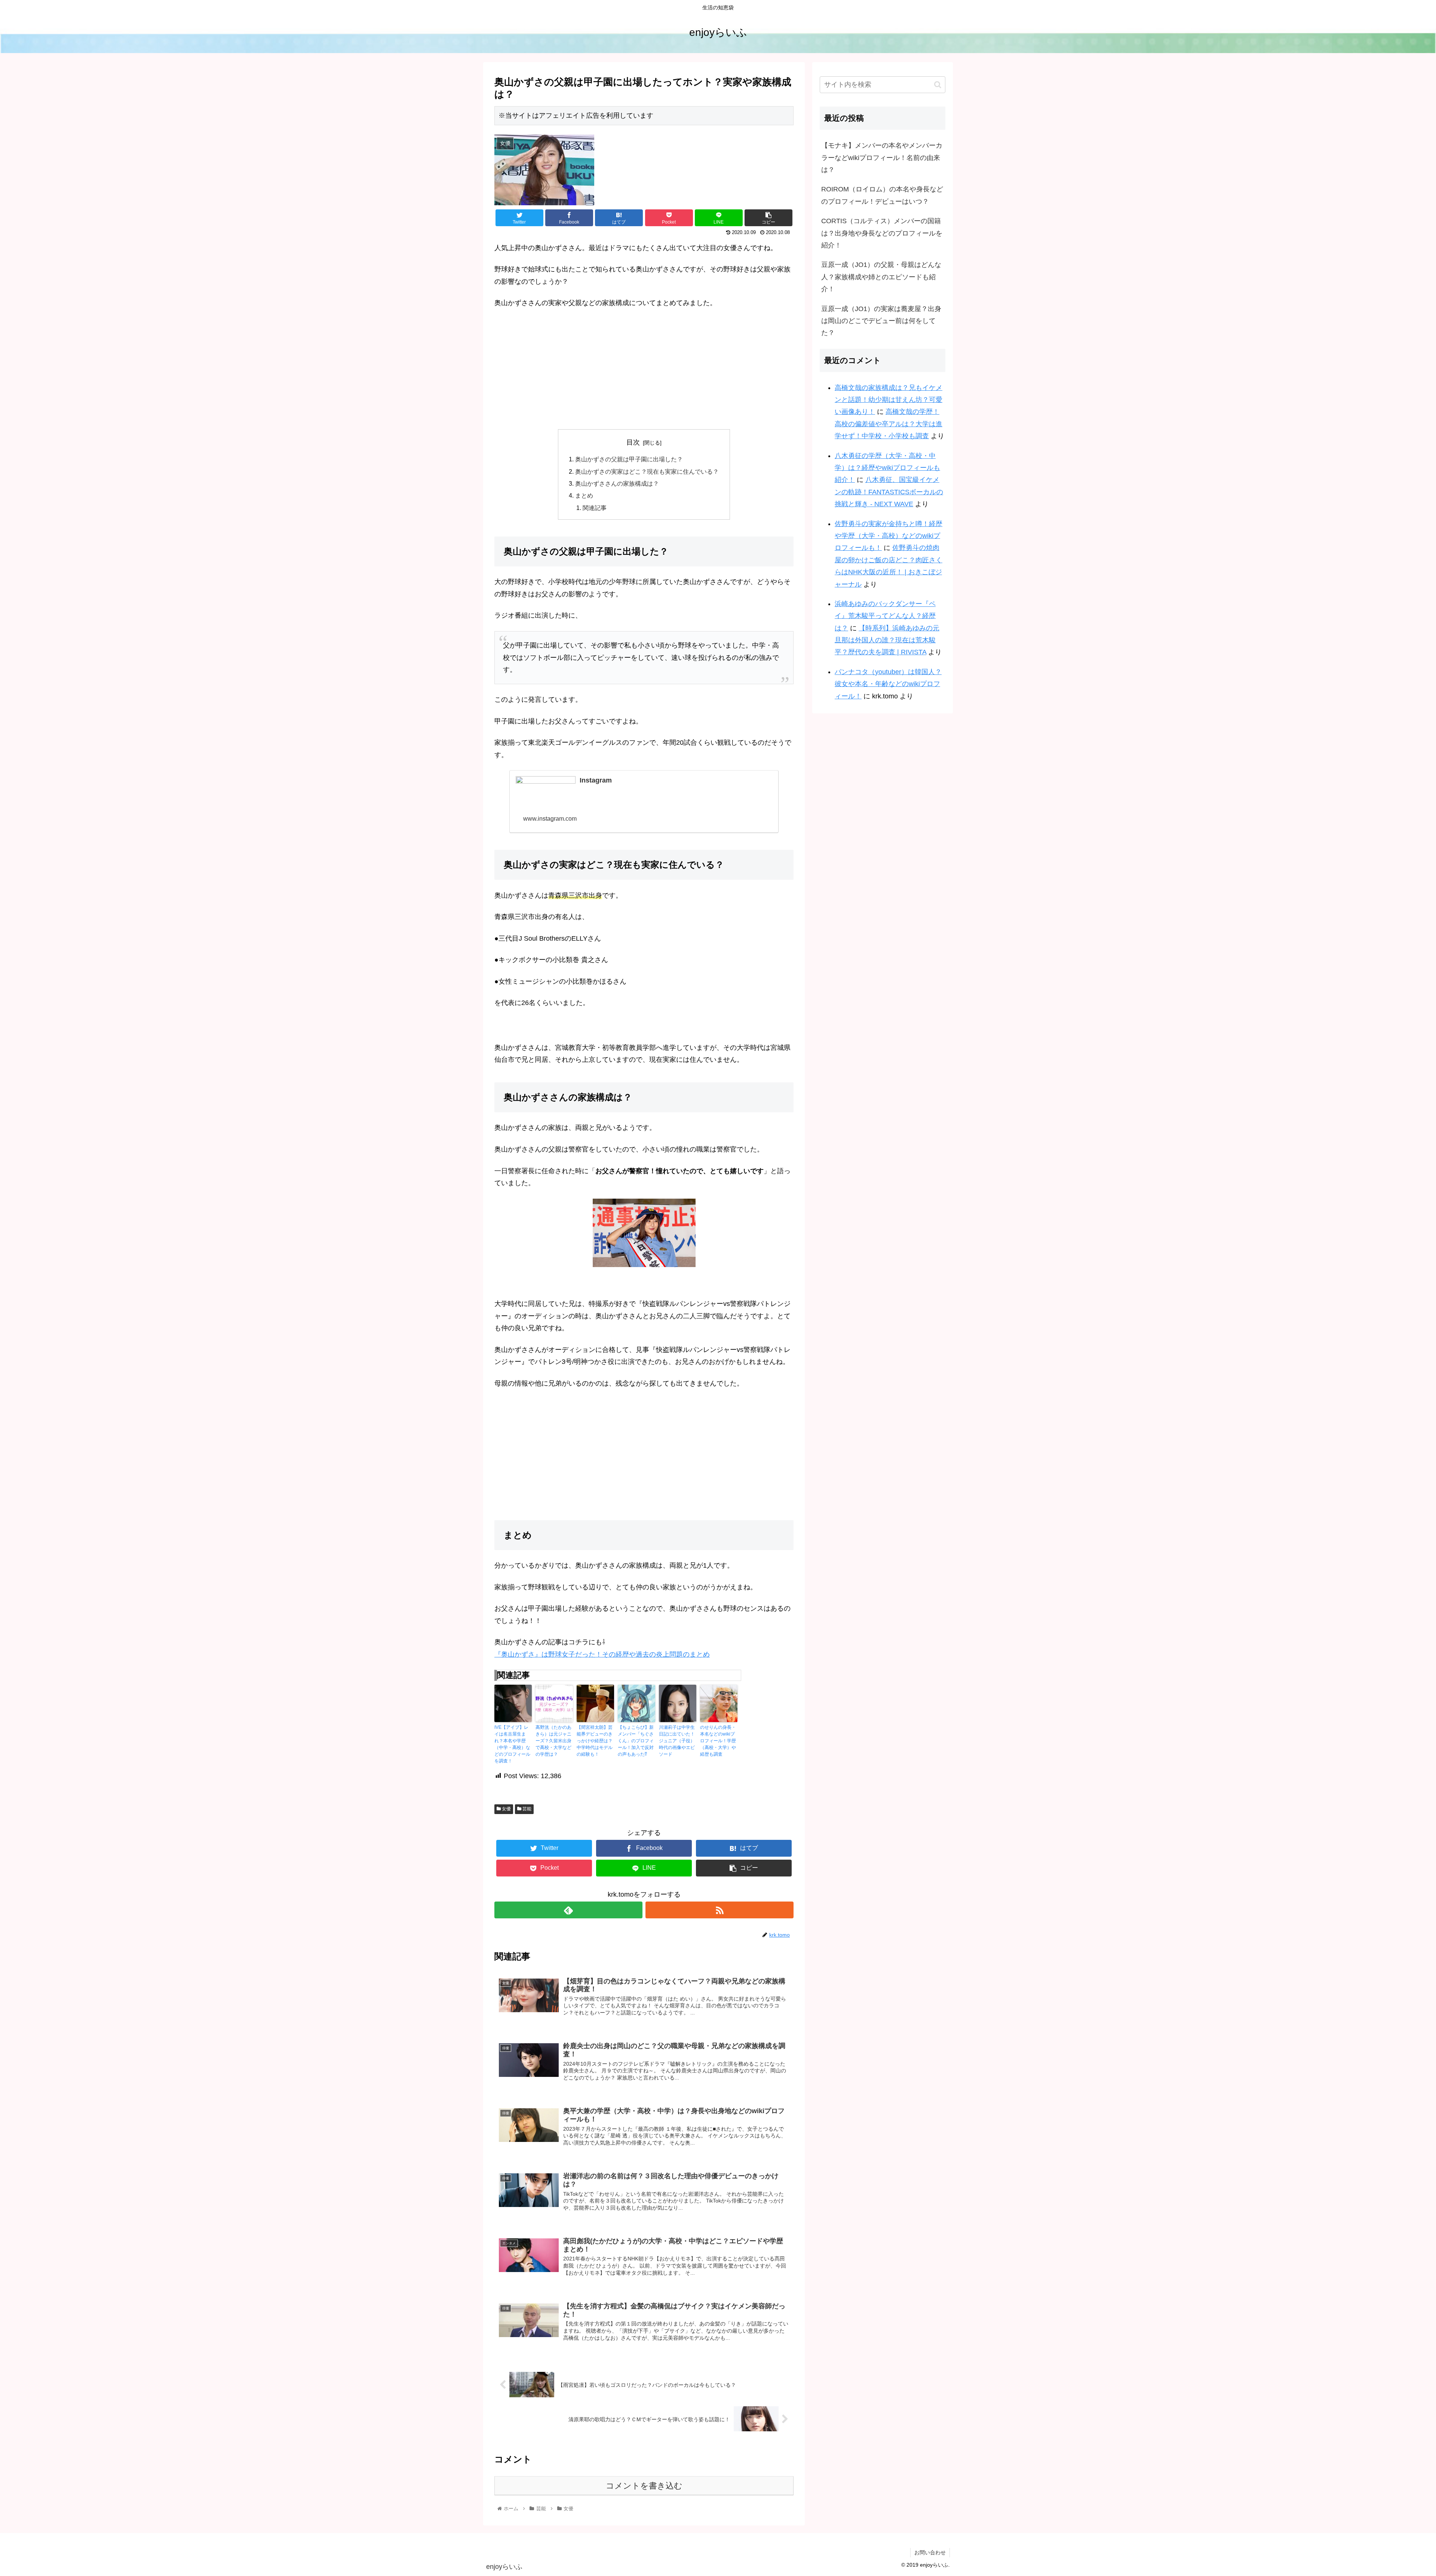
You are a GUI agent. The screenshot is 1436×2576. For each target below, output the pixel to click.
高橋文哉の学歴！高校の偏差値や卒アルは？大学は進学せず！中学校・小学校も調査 (889, 424)
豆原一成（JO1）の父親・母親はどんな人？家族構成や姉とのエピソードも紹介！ (881, 277)
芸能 (526, 1809)
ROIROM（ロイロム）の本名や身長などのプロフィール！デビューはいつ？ (882, 195)
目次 (633, 442)
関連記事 (595, 508)
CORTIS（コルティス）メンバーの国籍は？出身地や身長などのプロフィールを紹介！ (882, 233)
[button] (938, 85)
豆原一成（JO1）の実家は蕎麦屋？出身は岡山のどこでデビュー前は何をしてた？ (881, 321)
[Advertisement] (644, 371)
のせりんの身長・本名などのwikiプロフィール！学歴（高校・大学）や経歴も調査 (718, 1741)
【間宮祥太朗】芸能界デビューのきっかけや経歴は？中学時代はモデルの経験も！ (595, 1741)
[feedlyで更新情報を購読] (568, 1910)
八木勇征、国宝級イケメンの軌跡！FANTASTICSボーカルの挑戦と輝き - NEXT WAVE (889, 492)
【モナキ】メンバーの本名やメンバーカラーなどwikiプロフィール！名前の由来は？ (882, 158)
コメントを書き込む (644, 2486)
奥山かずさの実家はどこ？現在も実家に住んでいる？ (647, 471)
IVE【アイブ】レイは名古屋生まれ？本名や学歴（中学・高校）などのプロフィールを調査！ (512, 1744)
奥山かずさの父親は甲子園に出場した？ (629, 459)
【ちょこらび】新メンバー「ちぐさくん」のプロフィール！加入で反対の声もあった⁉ (636, 1741)
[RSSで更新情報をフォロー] (719, 1910)
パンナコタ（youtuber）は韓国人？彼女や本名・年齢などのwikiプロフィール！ (888, 684)
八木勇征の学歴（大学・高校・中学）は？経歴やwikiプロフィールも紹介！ (887, 468)
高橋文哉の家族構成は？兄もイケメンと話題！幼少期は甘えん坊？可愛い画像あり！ (889, 400)
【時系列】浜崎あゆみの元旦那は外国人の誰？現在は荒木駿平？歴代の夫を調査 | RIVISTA (887, 640)
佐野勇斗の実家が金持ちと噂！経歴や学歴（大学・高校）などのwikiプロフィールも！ (889, 536)
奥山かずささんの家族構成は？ (617, 483)
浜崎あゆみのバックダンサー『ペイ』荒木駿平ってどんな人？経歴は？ (885, 616)
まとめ (584, 495)
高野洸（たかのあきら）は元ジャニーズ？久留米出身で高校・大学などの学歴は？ (553, 1741)
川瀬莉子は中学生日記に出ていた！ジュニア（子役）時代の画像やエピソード (677, 1741)
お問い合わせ (930, 2552)
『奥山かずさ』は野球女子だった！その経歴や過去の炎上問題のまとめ (602, 1654)
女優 (506, 1809)
